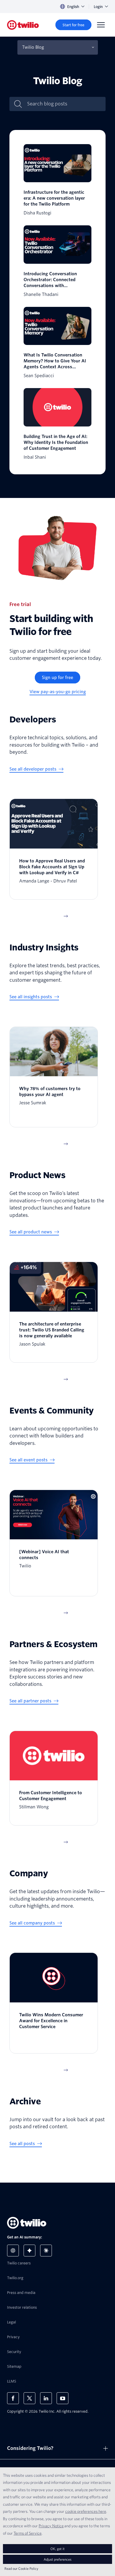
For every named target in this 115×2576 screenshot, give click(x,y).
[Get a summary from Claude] (46, 2251)
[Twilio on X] (29, 2398)
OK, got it (57, 2549)
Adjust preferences (57, 2559)
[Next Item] (66, 916)
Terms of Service (28, 2533)
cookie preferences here (86, 2511)
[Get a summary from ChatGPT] (13, 2251)
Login (98, 7)
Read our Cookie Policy (21, 2568)
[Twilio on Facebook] (13, 2398)
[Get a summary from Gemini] (29, 2251)
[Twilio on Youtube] (63, 2398)
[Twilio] (23, 25)
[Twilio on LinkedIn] (46, 2398)
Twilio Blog (33, 47)
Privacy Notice (51, 2526)
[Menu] (101, 25)
